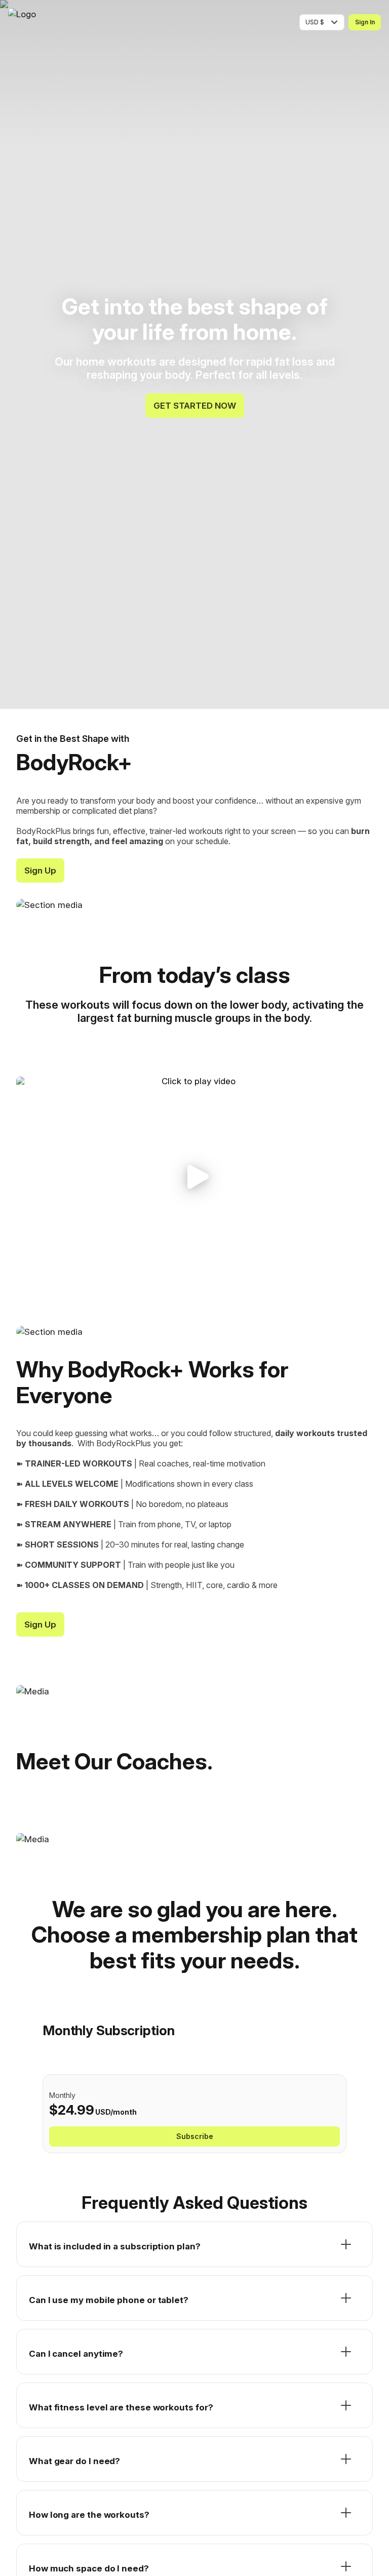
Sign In (365, 22)
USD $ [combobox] (315, 22)
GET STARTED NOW (195, 406)
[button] (194, 1177)
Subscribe (195, 2136)
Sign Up (40, 870)
